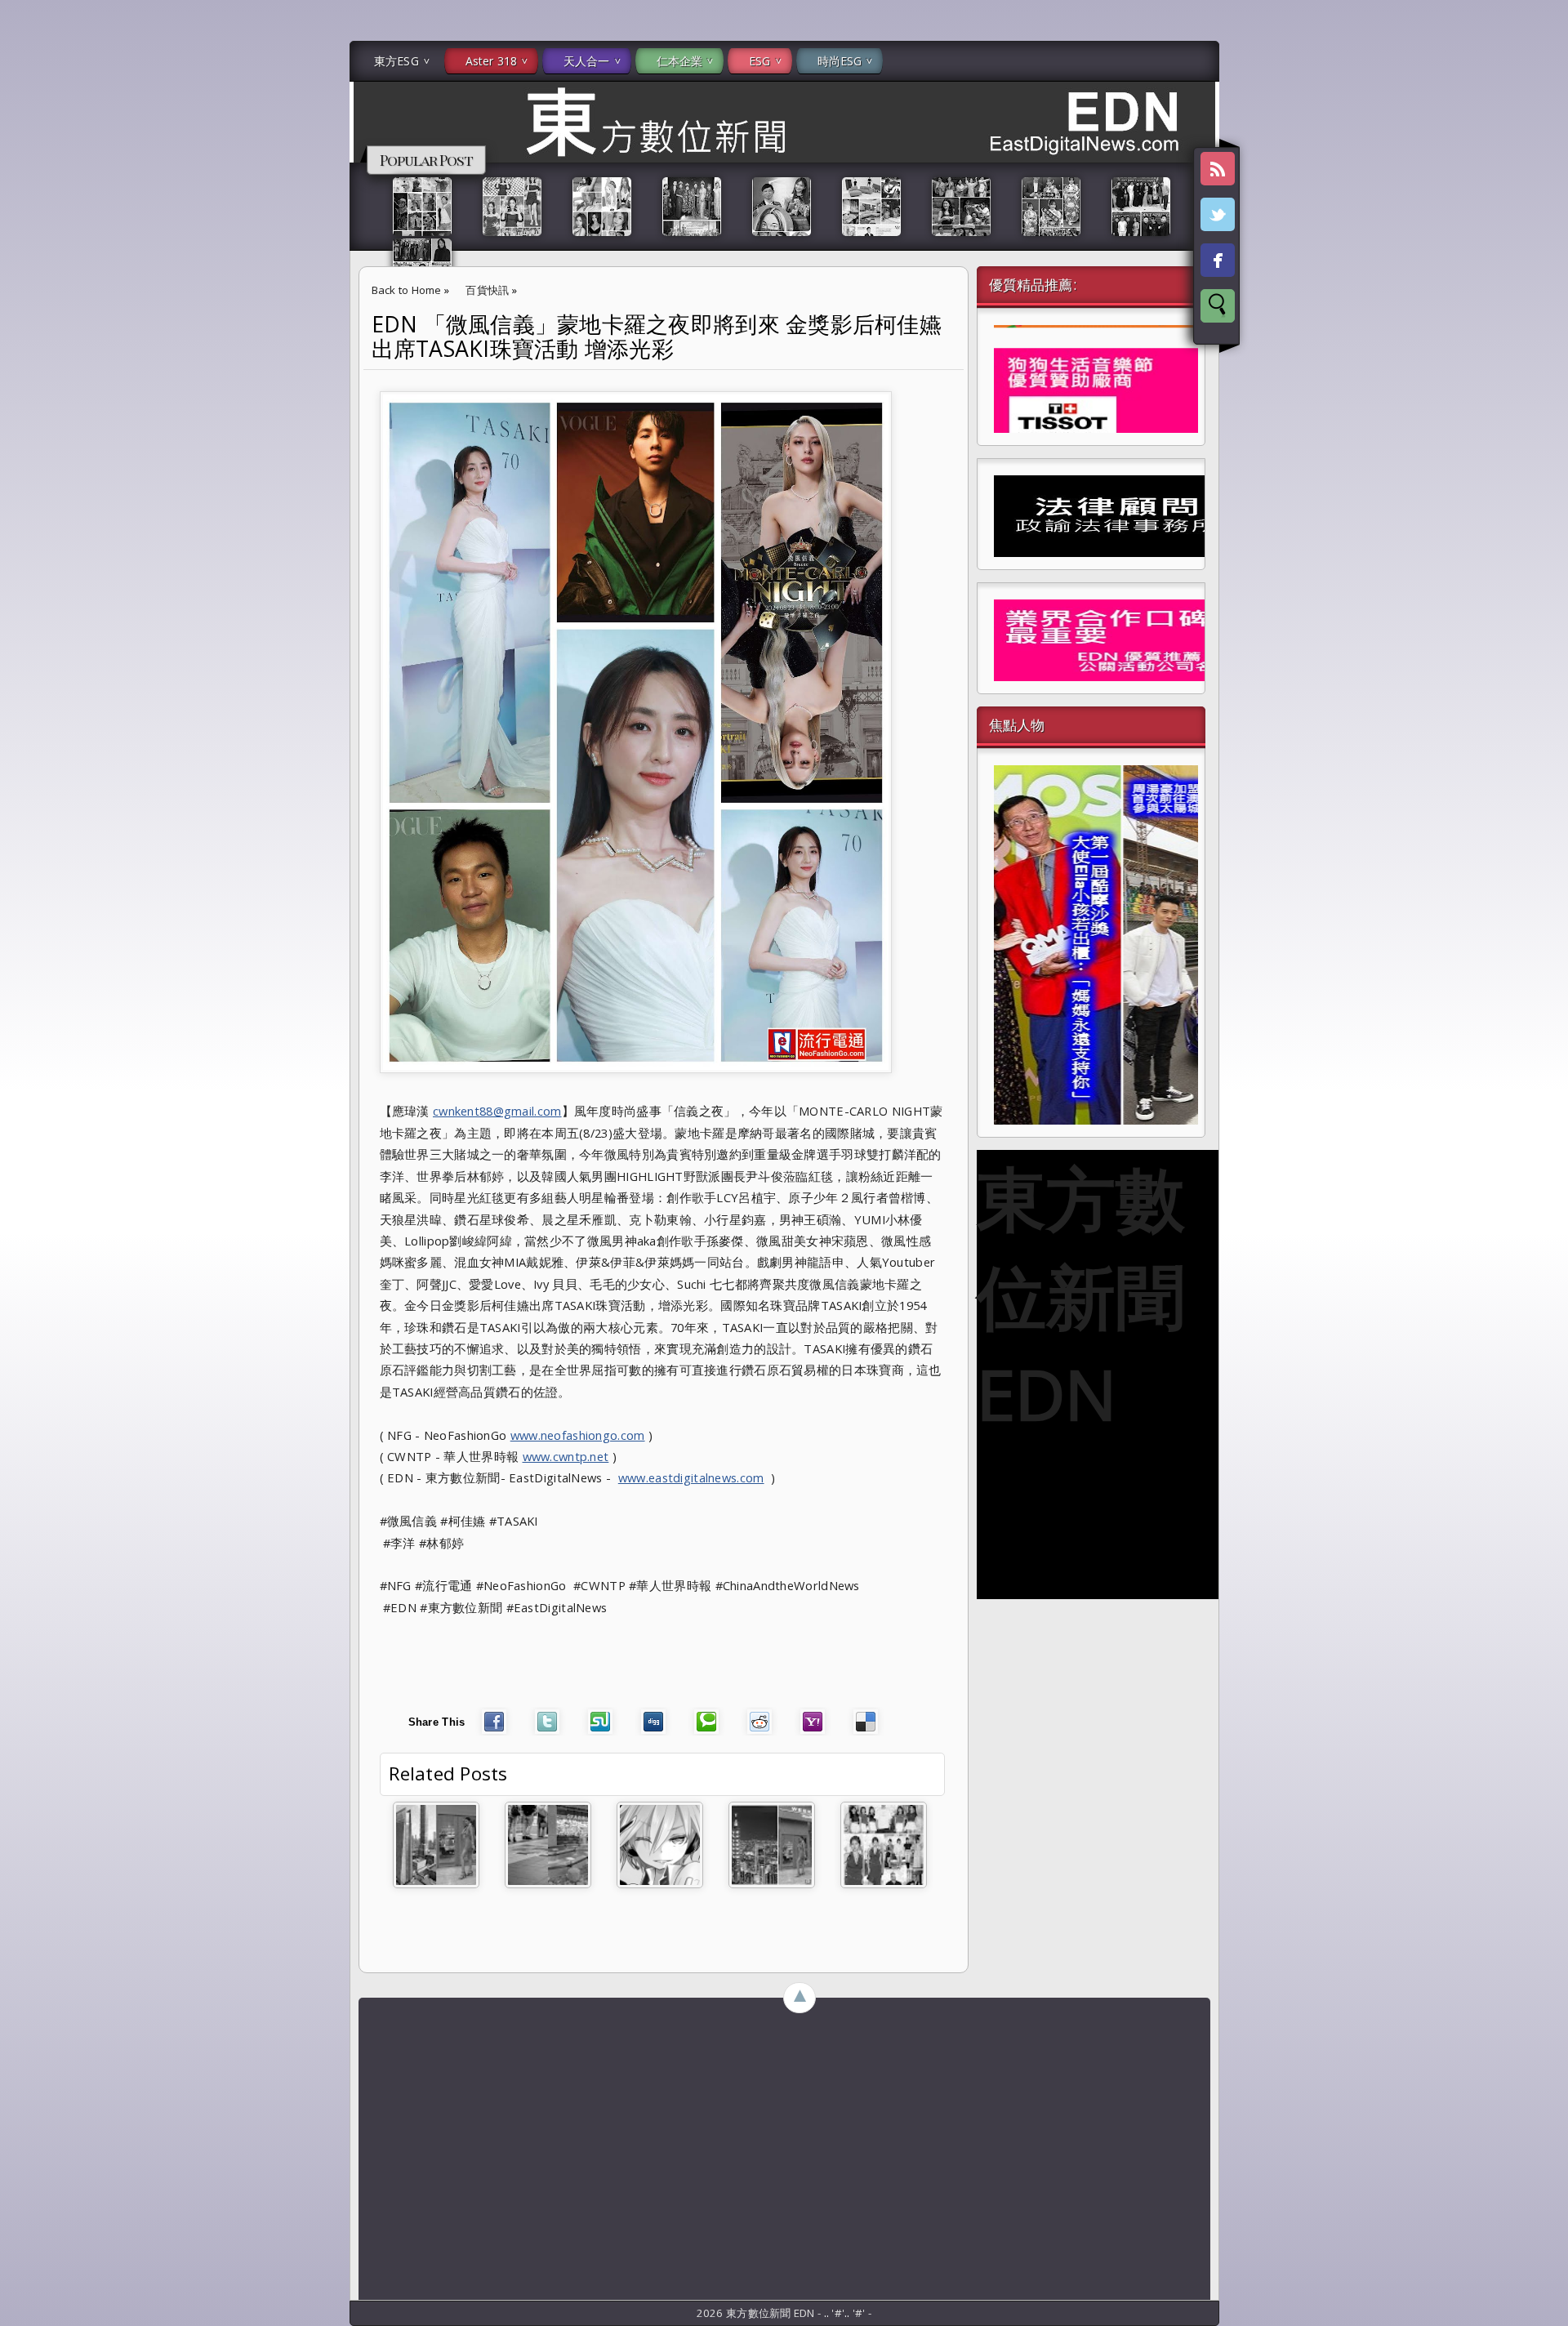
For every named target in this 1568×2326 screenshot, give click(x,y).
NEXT (1541, 258)
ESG (759, 61)
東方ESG (396, 61)
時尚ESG (840, 61)
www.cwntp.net (566, 1456)
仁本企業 (680, 61)
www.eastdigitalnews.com (691, 1477)
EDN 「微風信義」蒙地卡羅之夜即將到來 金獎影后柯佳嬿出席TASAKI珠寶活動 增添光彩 (657, 336)
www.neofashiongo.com (578, 1435)
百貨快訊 (487, 290)
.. (828, 2313)
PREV (27, 258)
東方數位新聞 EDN (1081, 1295)
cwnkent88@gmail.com (497, 1111)
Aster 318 (491, 61)
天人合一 (587, 61)
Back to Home (407, 290)
